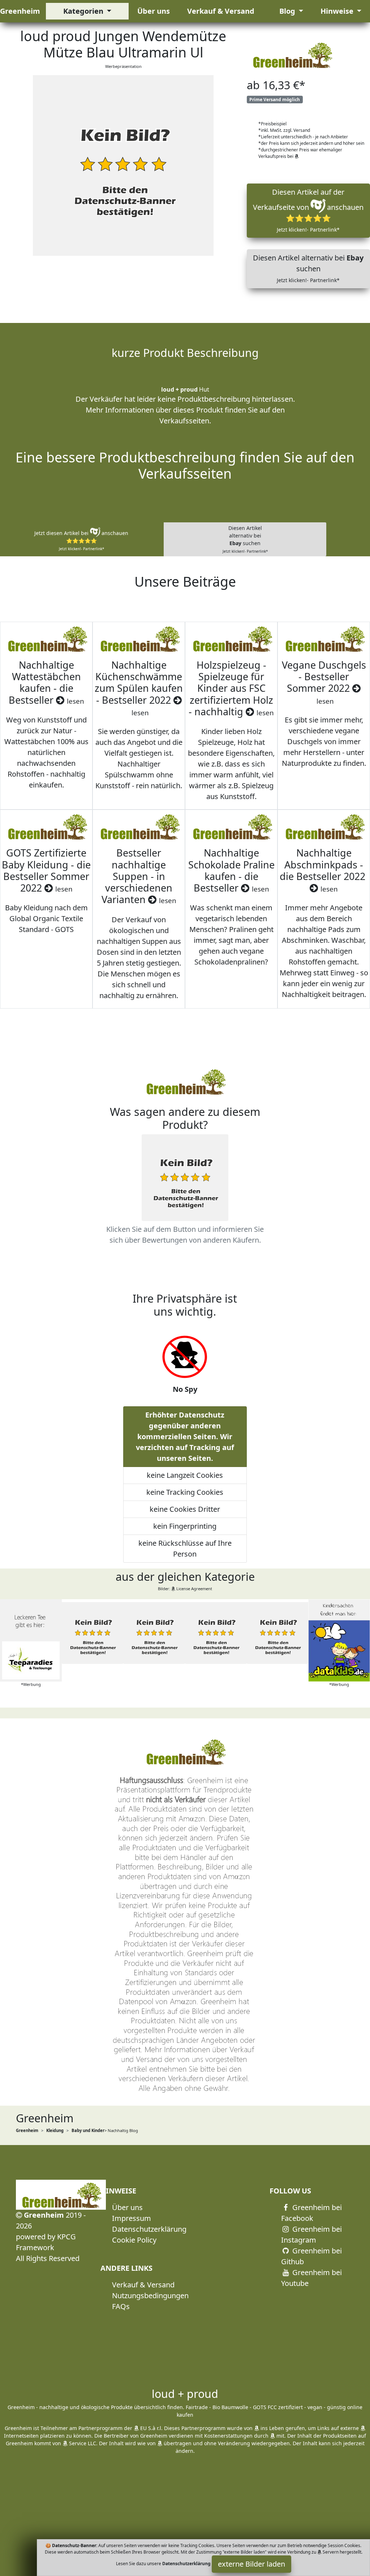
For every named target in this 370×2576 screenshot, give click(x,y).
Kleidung (55, 2130)
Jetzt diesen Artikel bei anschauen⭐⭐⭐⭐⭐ (81, 540)
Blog (288, 11)
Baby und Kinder (88, 2130)
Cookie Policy (134, 2240)
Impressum (132, 2218)
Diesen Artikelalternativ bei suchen (245, 539)
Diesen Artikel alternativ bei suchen (308, 268)
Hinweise (338, 11)
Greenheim (20, 11)
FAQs (121, 2306)
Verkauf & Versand (221, 11)
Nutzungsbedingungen (150, 2295)
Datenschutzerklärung (149, 2229)
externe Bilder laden (251, 2564)
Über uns (154, 11)
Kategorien (84, 11)
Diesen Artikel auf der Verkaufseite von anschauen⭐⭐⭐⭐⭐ (308, 210)
